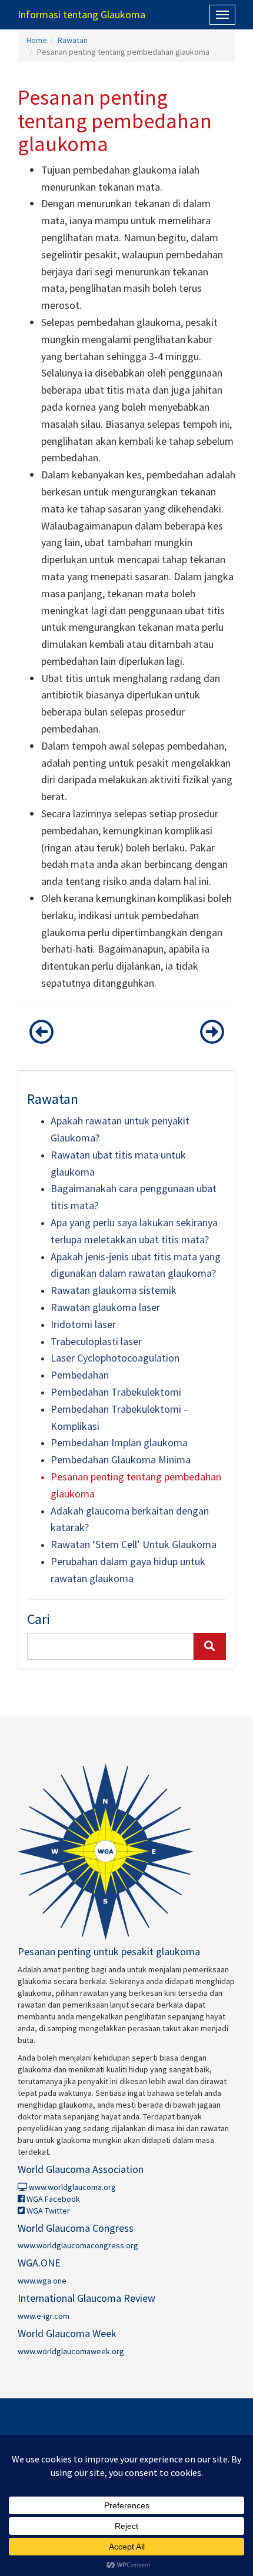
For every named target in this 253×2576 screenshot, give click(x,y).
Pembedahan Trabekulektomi (116, 1392)
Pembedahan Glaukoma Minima (121, 1460)
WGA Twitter (47, 2211)
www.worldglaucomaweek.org (71, 2351)
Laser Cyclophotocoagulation (115, 1358)
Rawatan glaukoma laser (105, 1307)
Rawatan (73, 40)
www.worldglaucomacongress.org (78, 2245)
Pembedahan (80, 1375)
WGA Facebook (52, 2199)
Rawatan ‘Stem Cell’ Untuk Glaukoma (134, 1544)
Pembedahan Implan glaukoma (119, 1442)
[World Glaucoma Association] (126, 1852)
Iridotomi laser (83, 1324)
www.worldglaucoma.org (71, 2187)
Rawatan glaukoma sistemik (114, 1290)
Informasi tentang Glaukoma (81, 14)
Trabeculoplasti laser (96, 1341)
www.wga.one (42, 2281)
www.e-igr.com (44, 2316)
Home (37, 40)
